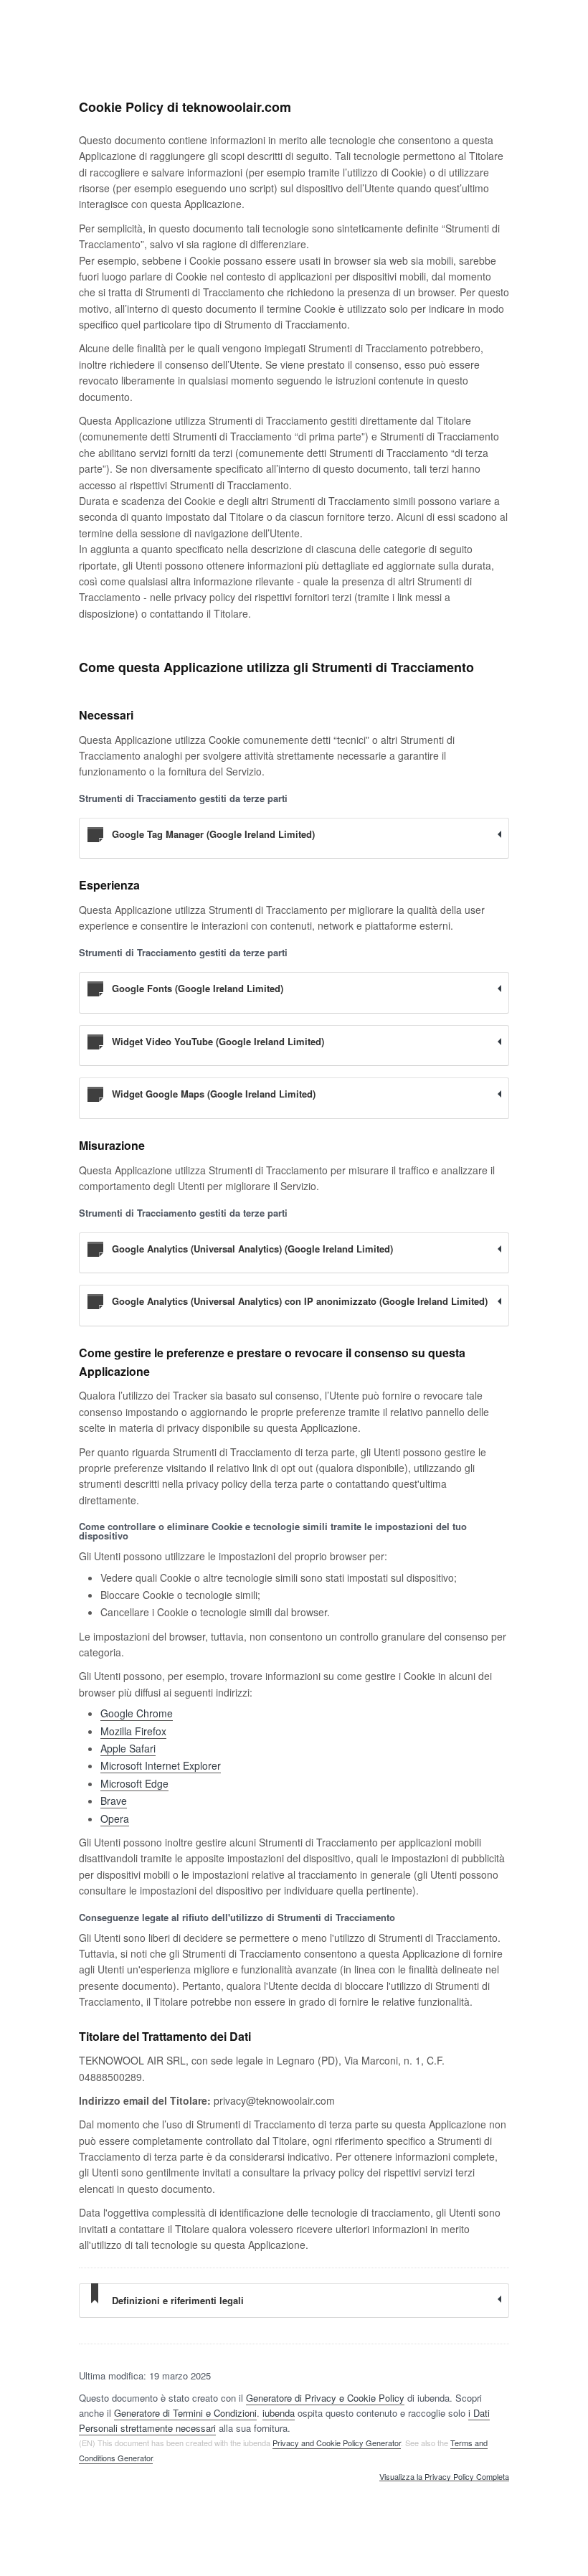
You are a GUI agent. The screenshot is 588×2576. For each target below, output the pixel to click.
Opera (115, 1818)
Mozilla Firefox (133, 1731)
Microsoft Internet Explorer (161, 1765)
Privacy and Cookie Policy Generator (337, 2443)
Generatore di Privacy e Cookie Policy (325, 2398)
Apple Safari (128, 1748)
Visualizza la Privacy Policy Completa (444, 2477)
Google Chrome (137, 1713)
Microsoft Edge (134, 1783)
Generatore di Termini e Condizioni (185, 2413)
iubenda (279, 2413)
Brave (114, 1801)
